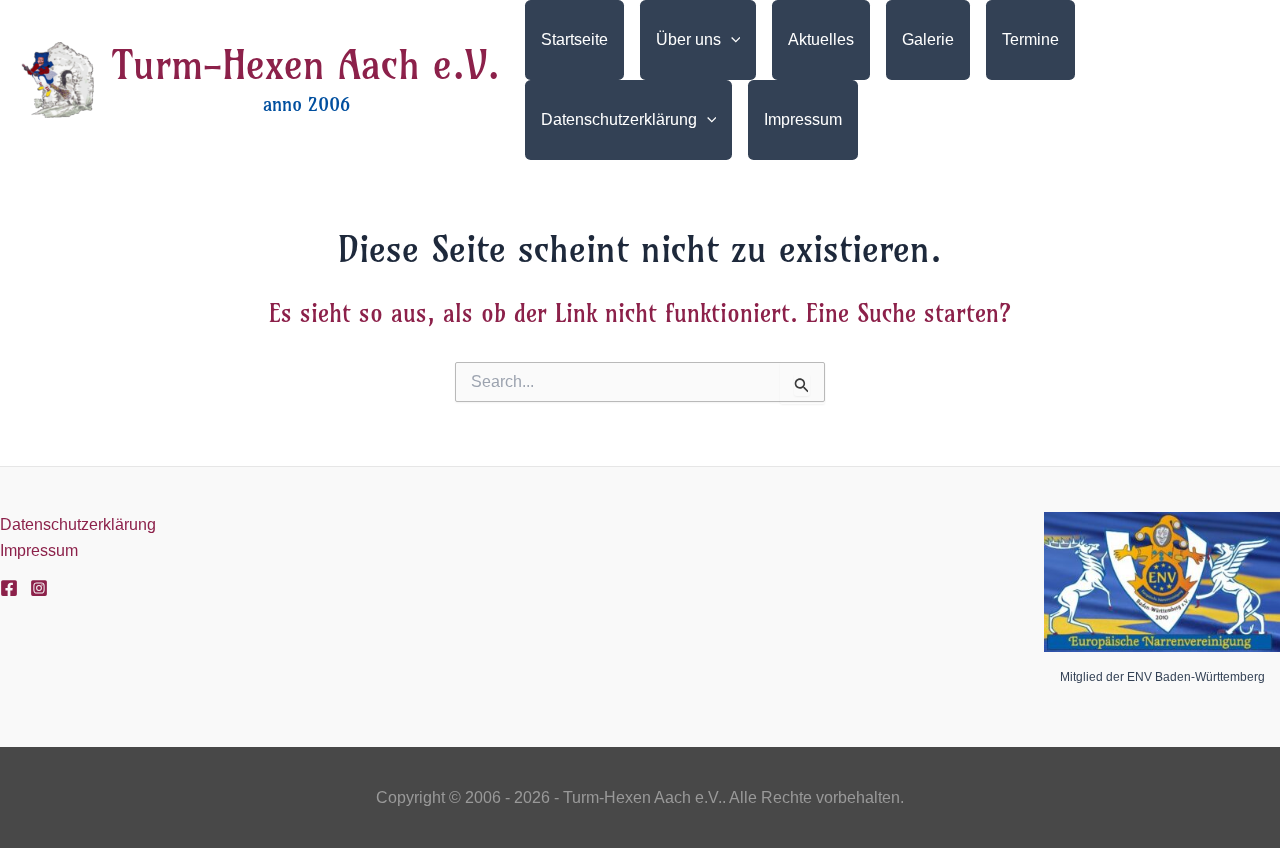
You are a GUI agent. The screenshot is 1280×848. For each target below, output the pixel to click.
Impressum (39, 550)
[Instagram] (39, 588)
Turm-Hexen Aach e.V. (306, 65)
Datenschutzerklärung (78, 524)
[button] (731, 40)
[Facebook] (9, 588)
